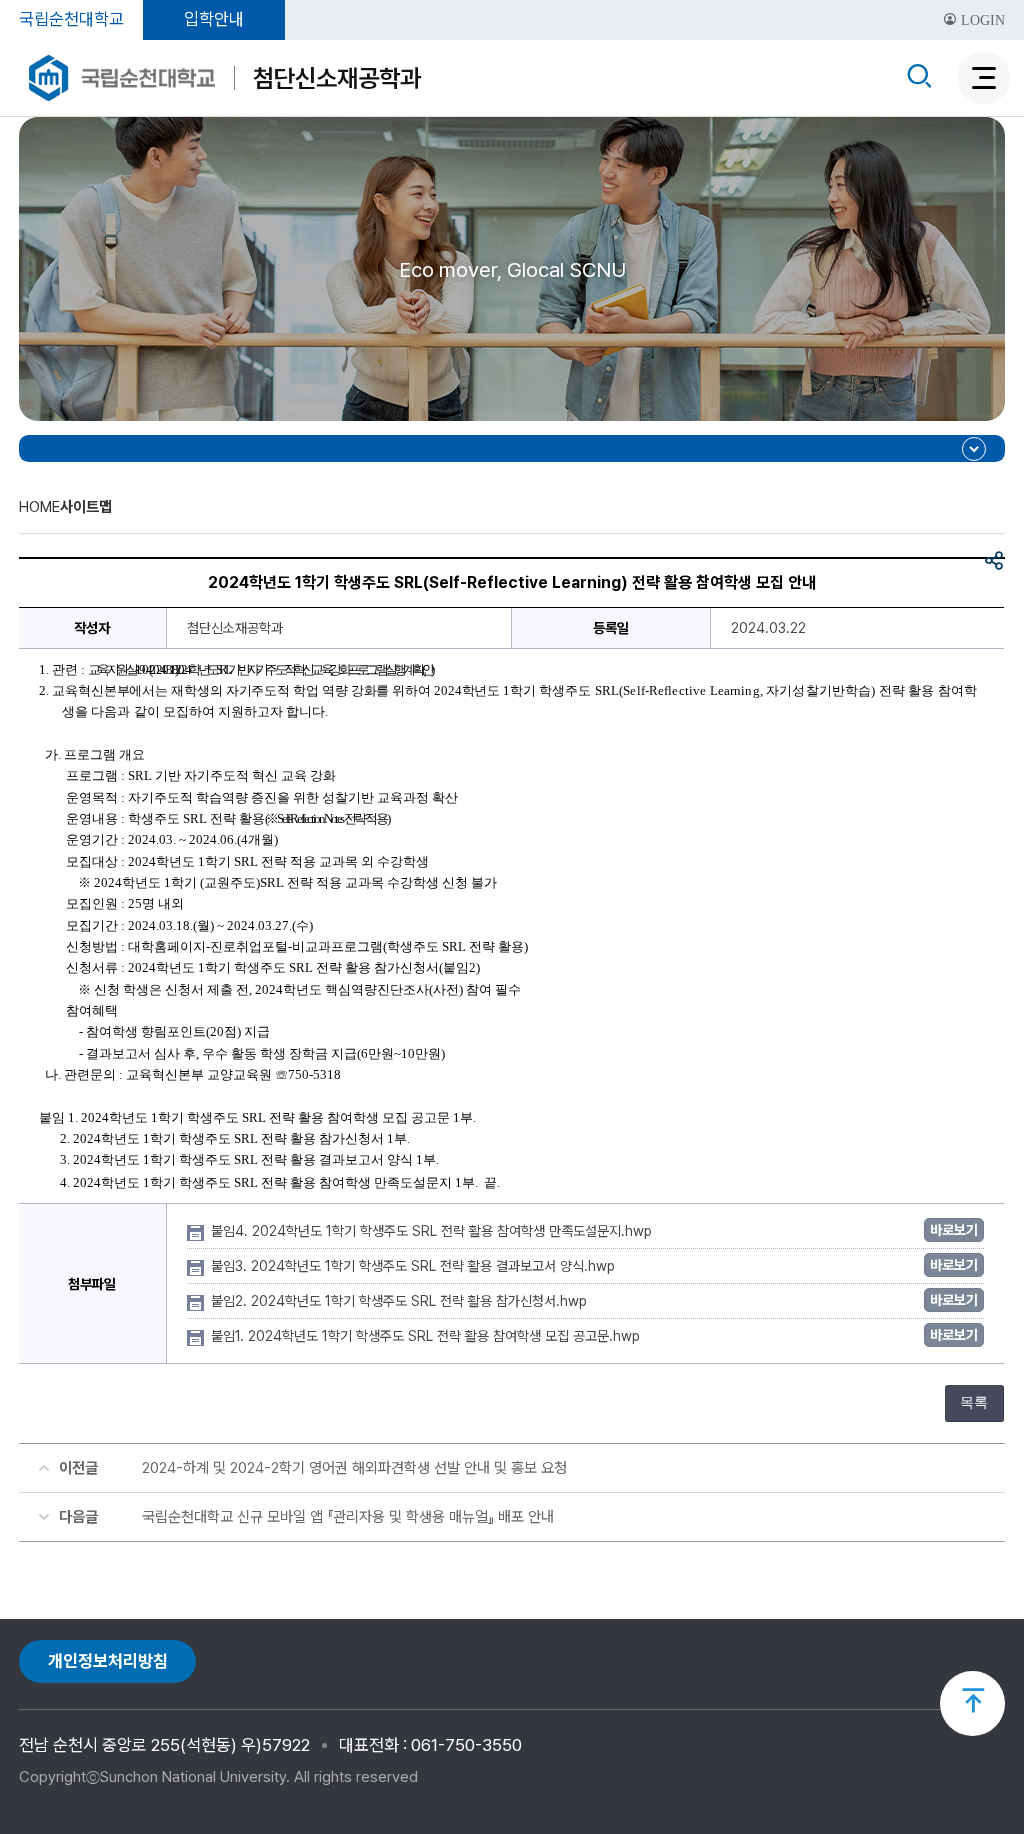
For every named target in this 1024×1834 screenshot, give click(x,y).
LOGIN (981, 20)
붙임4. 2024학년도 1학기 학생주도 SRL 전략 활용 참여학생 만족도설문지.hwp (433, 1231)
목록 (974, 1402)
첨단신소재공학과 (337, 78)
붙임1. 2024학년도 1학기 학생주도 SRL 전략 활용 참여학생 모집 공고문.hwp (427, 1336)
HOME (39, 507)
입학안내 (214, 19)
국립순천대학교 (71, 19)
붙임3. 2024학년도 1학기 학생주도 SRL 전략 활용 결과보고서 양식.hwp (415, 1266)
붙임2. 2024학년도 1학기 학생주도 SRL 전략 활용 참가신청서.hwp (401, 1301)
